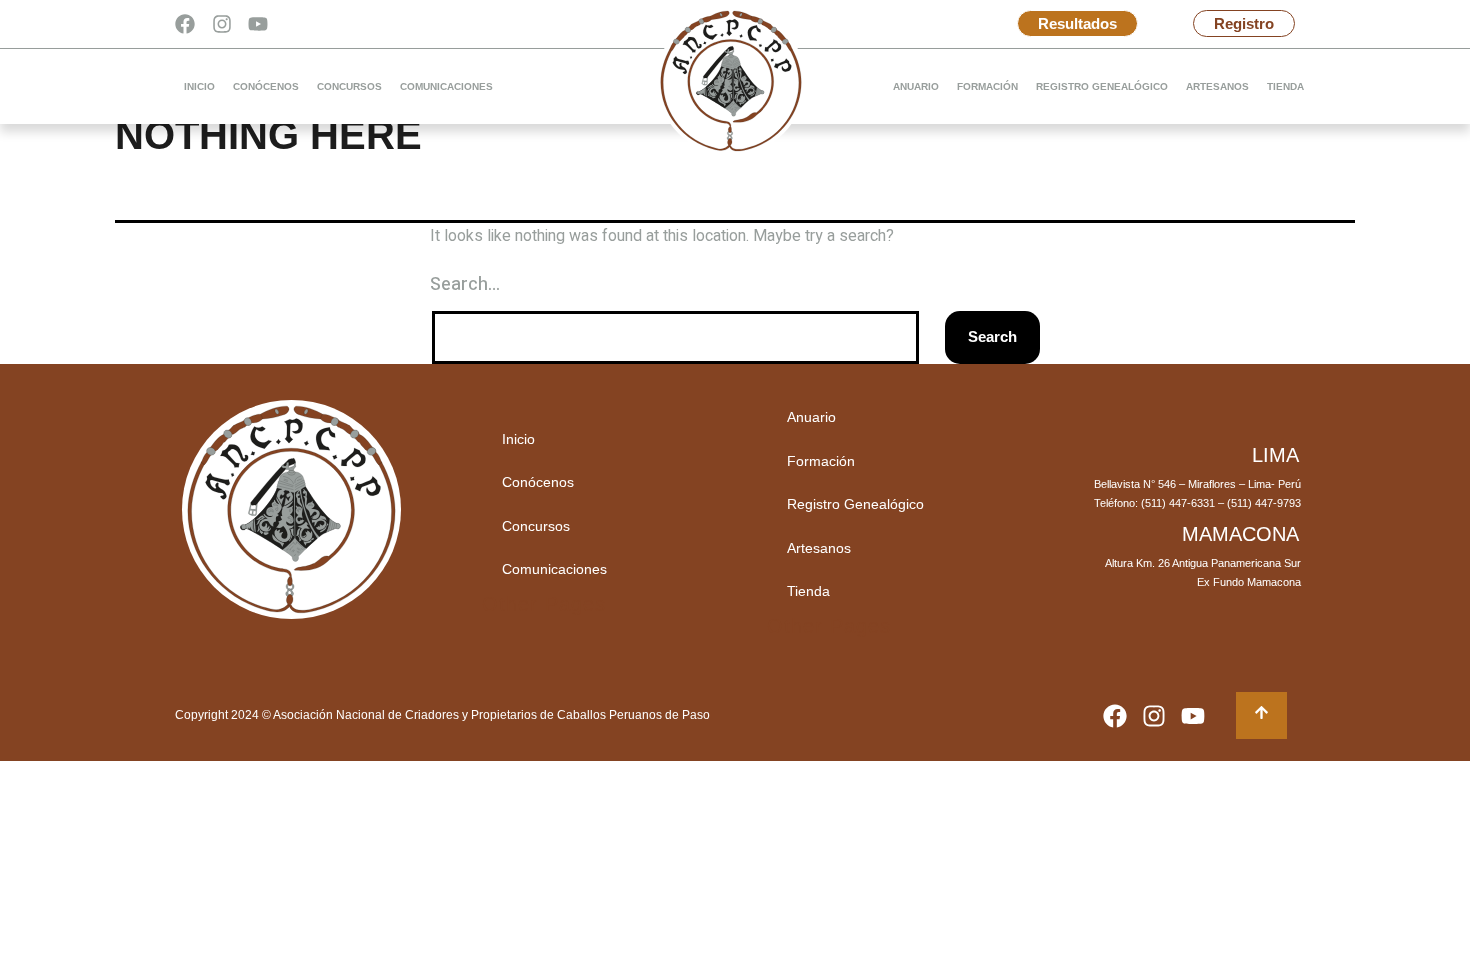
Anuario (916, 86)
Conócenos (266, 86)
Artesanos (1217, 86)
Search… (465, 284)
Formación (987, 86)
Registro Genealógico (1102, 86)
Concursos (349, 86)
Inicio (199, 86)
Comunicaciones (446, 86)
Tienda (1285, 86)
